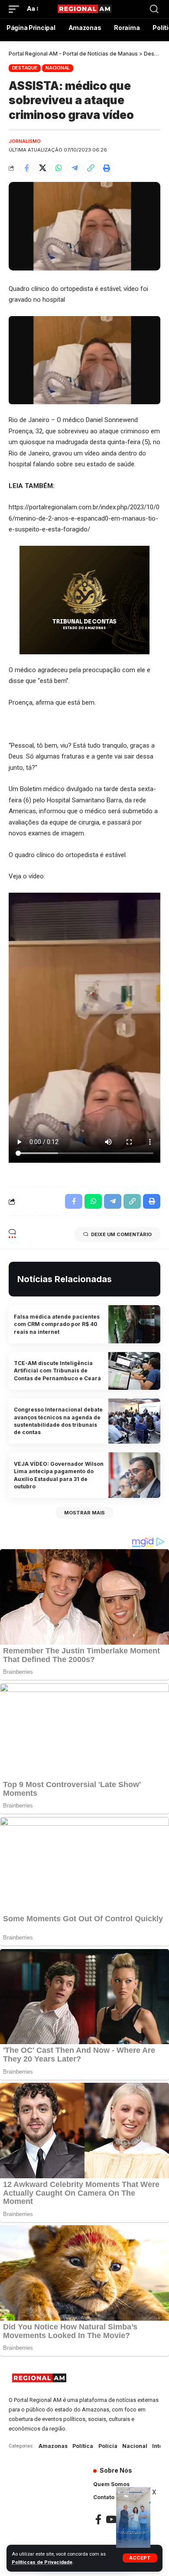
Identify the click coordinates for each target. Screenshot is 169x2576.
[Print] (107, 168)
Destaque (25, 68)
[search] (154, 9)
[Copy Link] (91, 168)
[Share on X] (42, 168)
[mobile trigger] (16, 9)
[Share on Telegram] (75, 168)
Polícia (108, 2446)
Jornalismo (25, 141)
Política (83, 2446)
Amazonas (53, 2446)
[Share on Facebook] (26, 168)
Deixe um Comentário (121, 1234)
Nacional (58, 68)
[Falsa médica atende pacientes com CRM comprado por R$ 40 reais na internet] (134, 1324)
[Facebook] (98, 2519)
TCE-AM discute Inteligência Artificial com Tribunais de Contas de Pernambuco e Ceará (57, 1371)
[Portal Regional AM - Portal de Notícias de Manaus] (84, 9)
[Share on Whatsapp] (58, 168)
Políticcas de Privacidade (42, 2562)
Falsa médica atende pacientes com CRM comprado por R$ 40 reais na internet (57, 1324)
